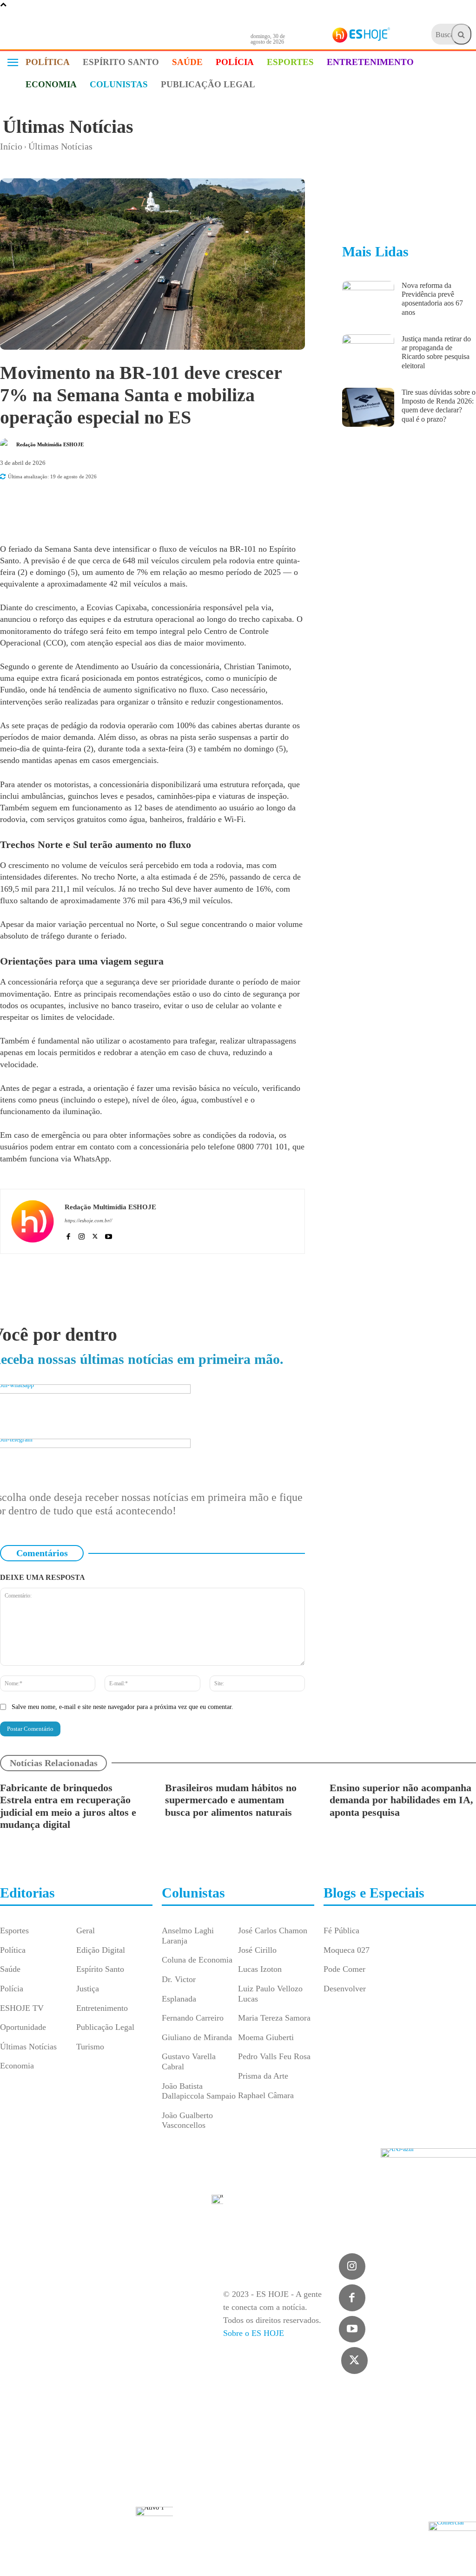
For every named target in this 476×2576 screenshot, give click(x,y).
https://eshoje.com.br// (88, 1220)
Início (11, 146)
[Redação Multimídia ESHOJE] (7, 444)
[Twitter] (355, 2361)
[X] (125, 503)
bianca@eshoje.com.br (297, 2554)
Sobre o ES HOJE (254, 2333)
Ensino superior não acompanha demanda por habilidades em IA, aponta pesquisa (401, 1800)
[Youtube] (109, 1235)
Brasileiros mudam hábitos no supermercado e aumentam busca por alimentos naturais (231, 1800)
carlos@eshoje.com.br (211, 2547)
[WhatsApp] (146, 503)
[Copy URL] (189, 503)
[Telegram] (168, 503)
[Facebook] (104, 503)
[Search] (461, 34)
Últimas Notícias (68, 127)
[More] (211, 503)
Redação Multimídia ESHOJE (50, 444)
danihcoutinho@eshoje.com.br (395, 2560)
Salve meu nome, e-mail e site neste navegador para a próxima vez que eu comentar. (122, 1707)
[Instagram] (82, 1235)
